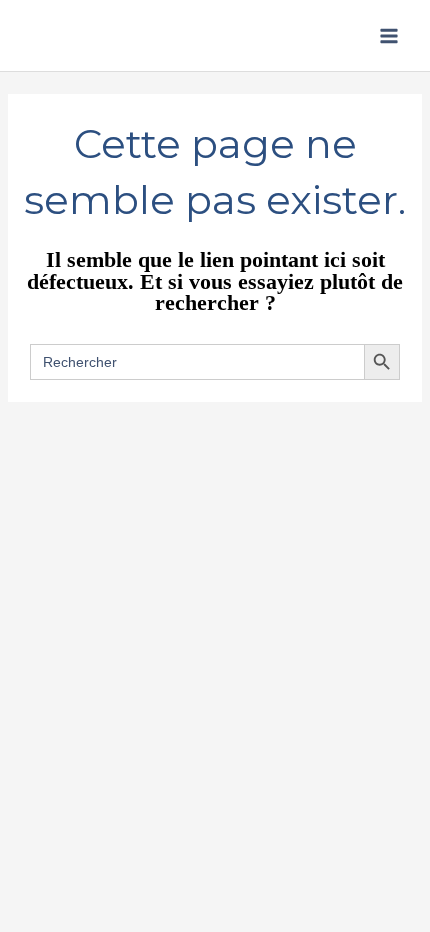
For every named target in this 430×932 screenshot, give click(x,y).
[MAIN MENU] (389, 36)
